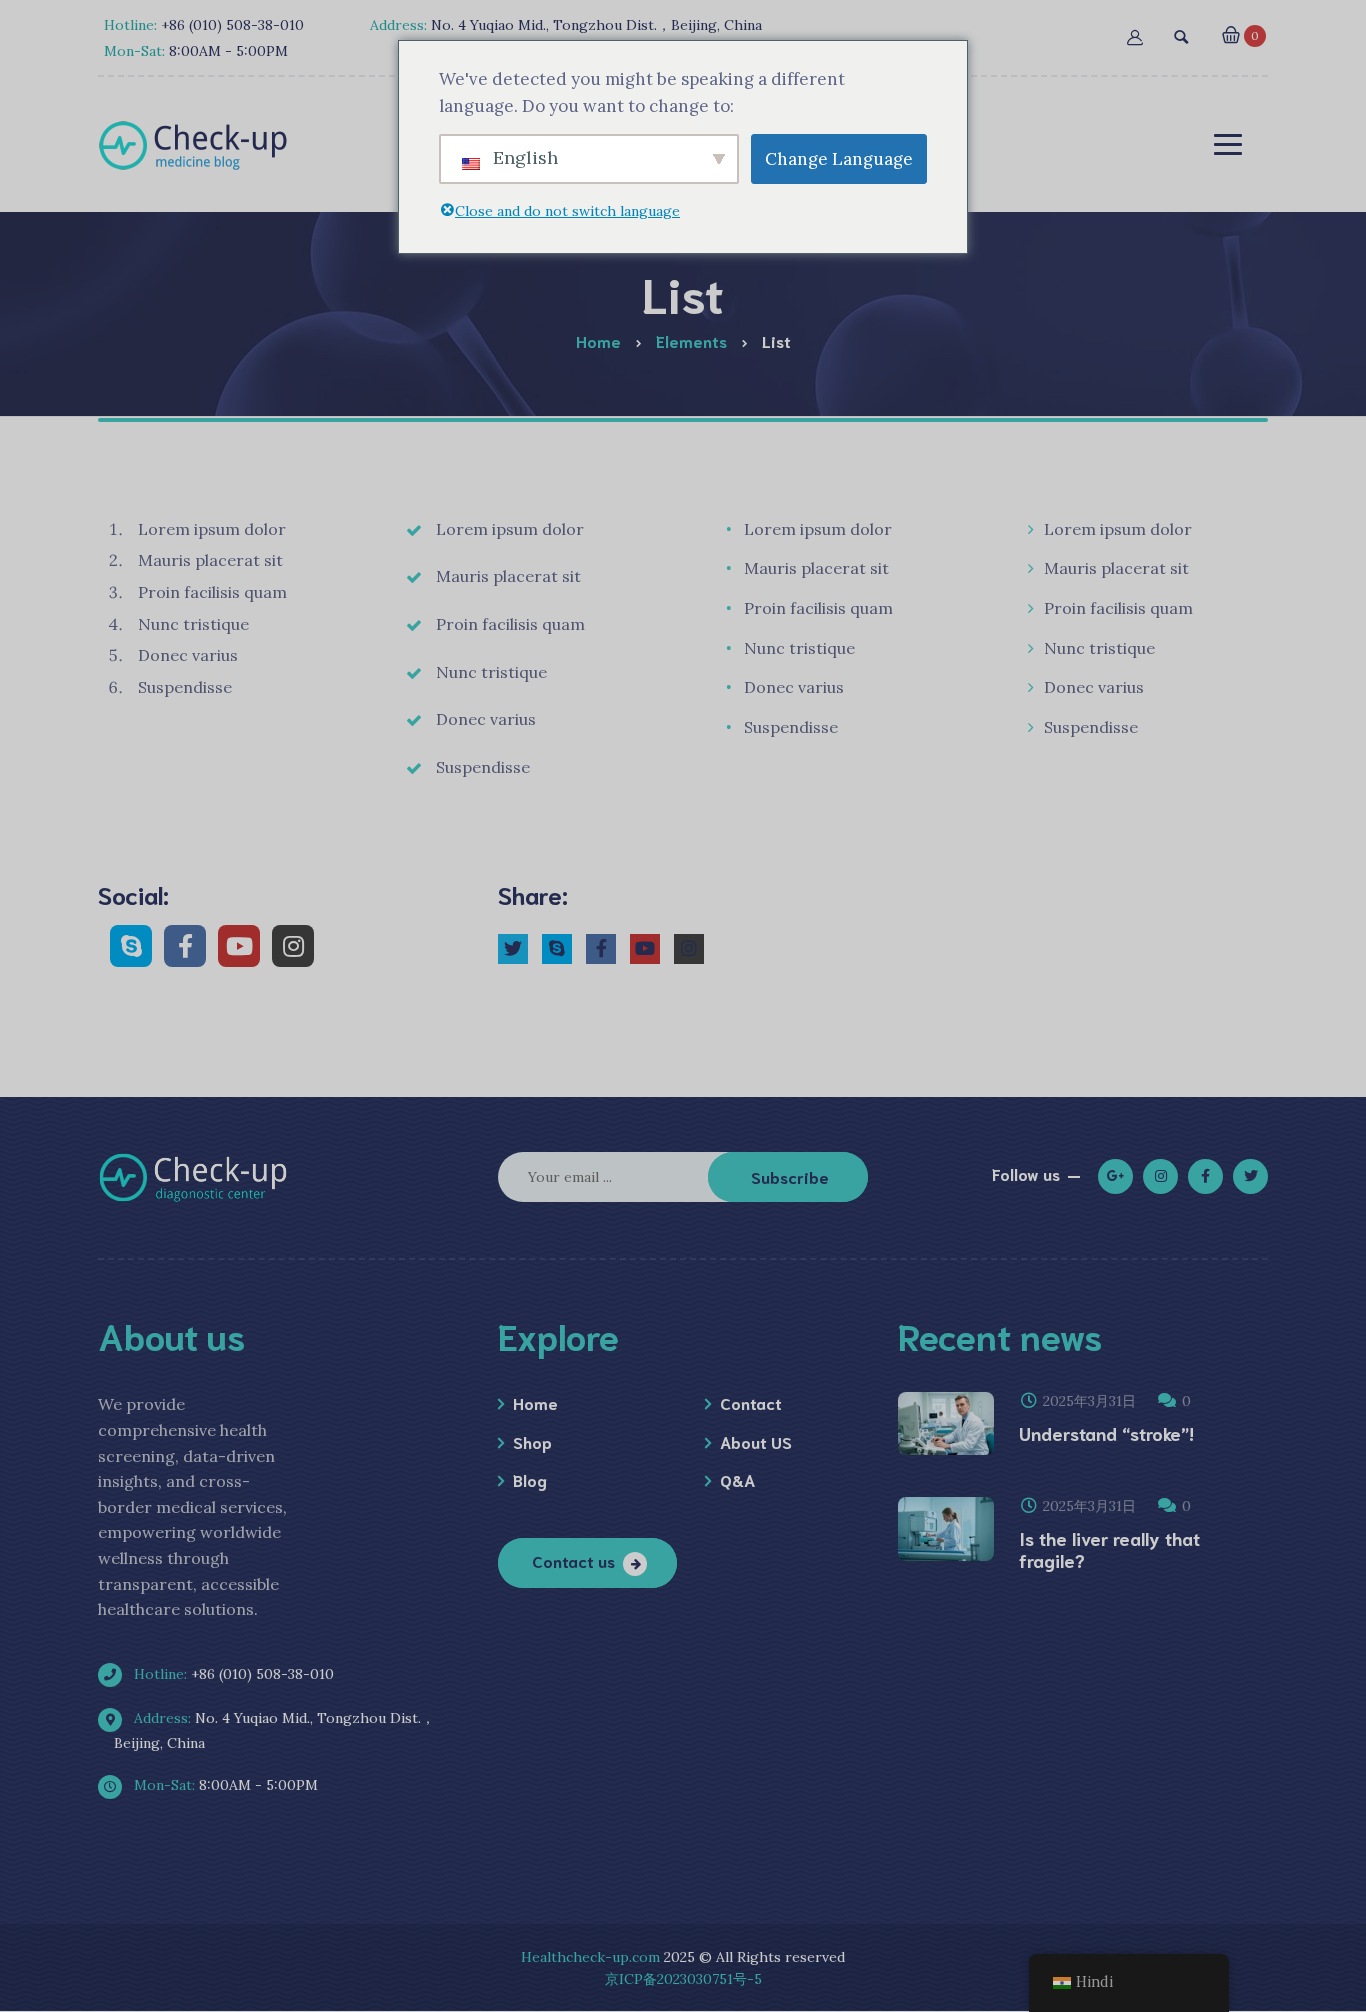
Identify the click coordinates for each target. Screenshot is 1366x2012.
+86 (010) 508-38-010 (232, 1674)
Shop (532, 1441)
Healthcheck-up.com (590, 1957)
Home (535, 1402)
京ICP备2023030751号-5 (683, 1979)
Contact (751, 1402)
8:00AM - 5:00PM (224, 1785)
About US (756, 1441)
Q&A (737, 1479)
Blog (530, 1479)
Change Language (839, 159)
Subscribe (790, 1176)
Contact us (573, 1560)
